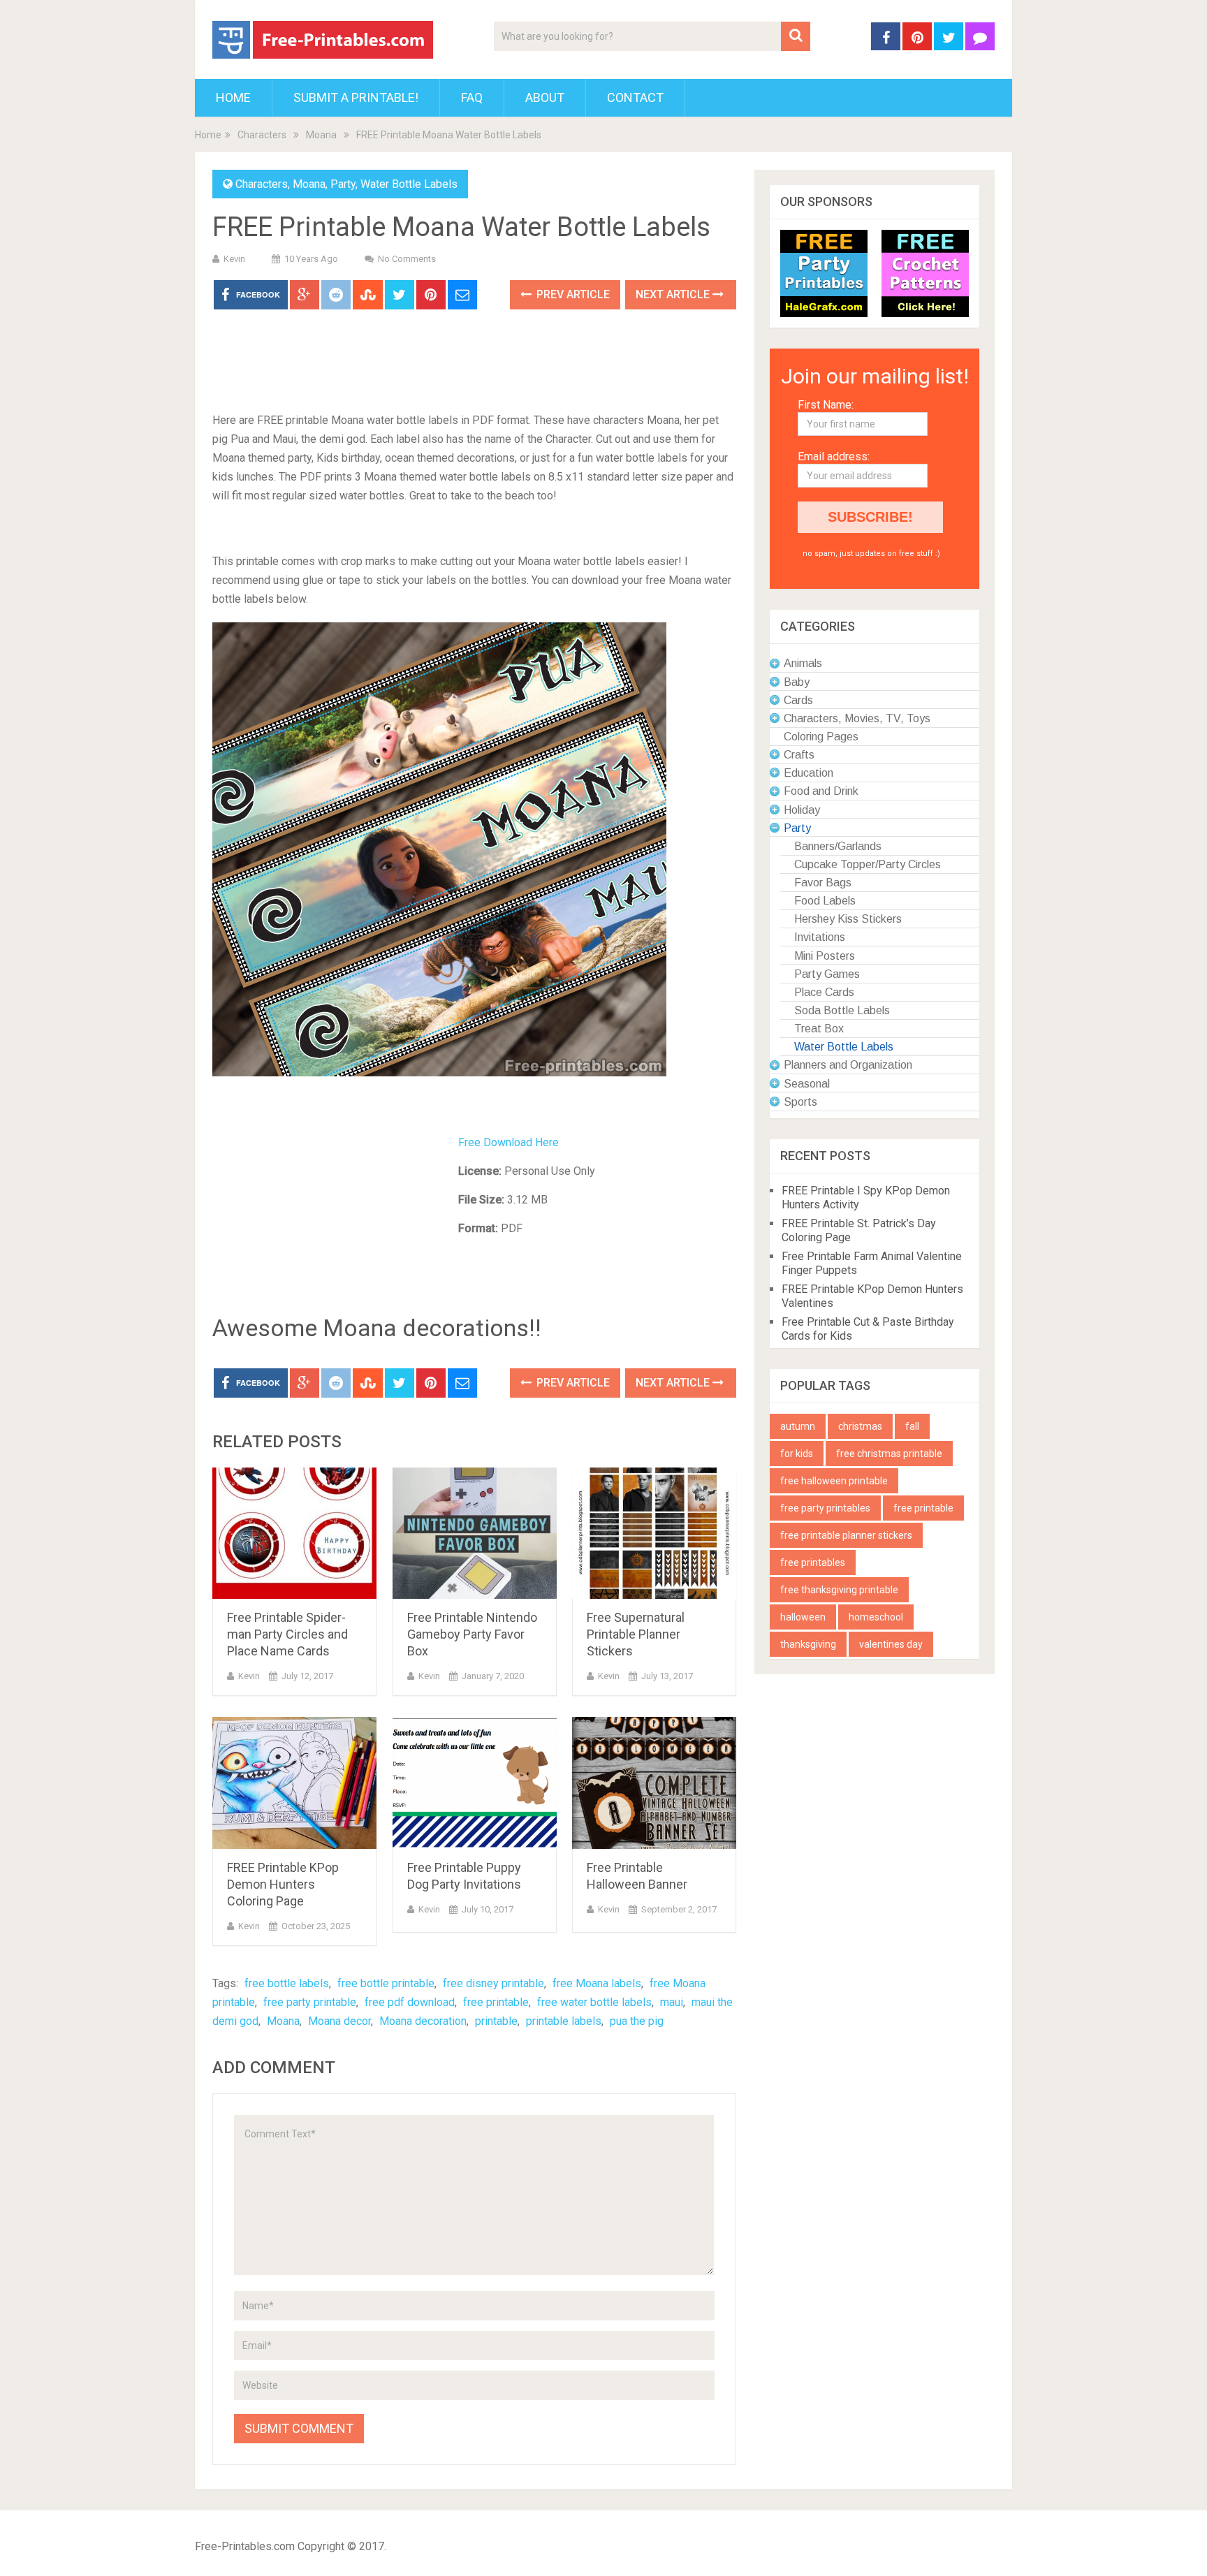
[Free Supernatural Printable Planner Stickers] (654, 1534)
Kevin (234, 259)
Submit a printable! (356, 97)
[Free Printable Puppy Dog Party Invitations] (475, 1783)
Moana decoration (423, 2021)
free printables (813, 1563)
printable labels (564, 2021)
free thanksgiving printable (839, 1590)
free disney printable (493, 1983)
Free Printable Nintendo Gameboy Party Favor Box (472, 1634)
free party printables (825, 1508)
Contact (635, 97)
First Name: (826, 405)
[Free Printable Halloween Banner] (654, 1783)
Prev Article (572, 294)
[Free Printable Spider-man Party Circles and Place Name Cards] (294, 1534)
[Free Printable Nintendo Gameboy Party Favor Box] (475, 1534)
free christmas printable (889, 1454)
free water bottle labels (594, 2002)
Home (233, 97)
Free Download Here (509, 1142)
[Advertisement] (474, 362)
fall (912, 1426)
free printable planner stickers (846, 1535)
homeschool (876, 1617)
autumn (798, 1426)
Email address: (834, 456)
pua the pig (637, 2021)
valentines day (891, 1644)
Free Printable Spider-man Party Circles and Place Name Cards (287, 1634)
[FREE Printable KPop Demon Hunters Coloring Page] (294, 1783)
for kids (797, 1454)
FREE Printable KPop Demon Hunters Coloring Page (283, 1884)
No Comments (407, 259)
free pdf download (410, 2002)
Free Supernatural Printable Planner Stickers (636, 1634)
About (545, 97)
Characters (262, 135)
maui (672, 2002)
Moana (321, 135)
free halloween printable (834, 1481)
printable (496, 2021)
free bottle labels (287, 1983)
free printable (496, 2002)
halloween (803, 1617)
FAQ (472, 97)
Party (343, 184)
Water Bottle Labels (409, 184)
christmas (860, 1426)
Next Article (674, 294)
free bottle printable (386, 1983)
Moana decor (339, 2021)
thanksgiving (808, 1644)
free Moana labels (597, 1983)
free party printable (310, 2002)
